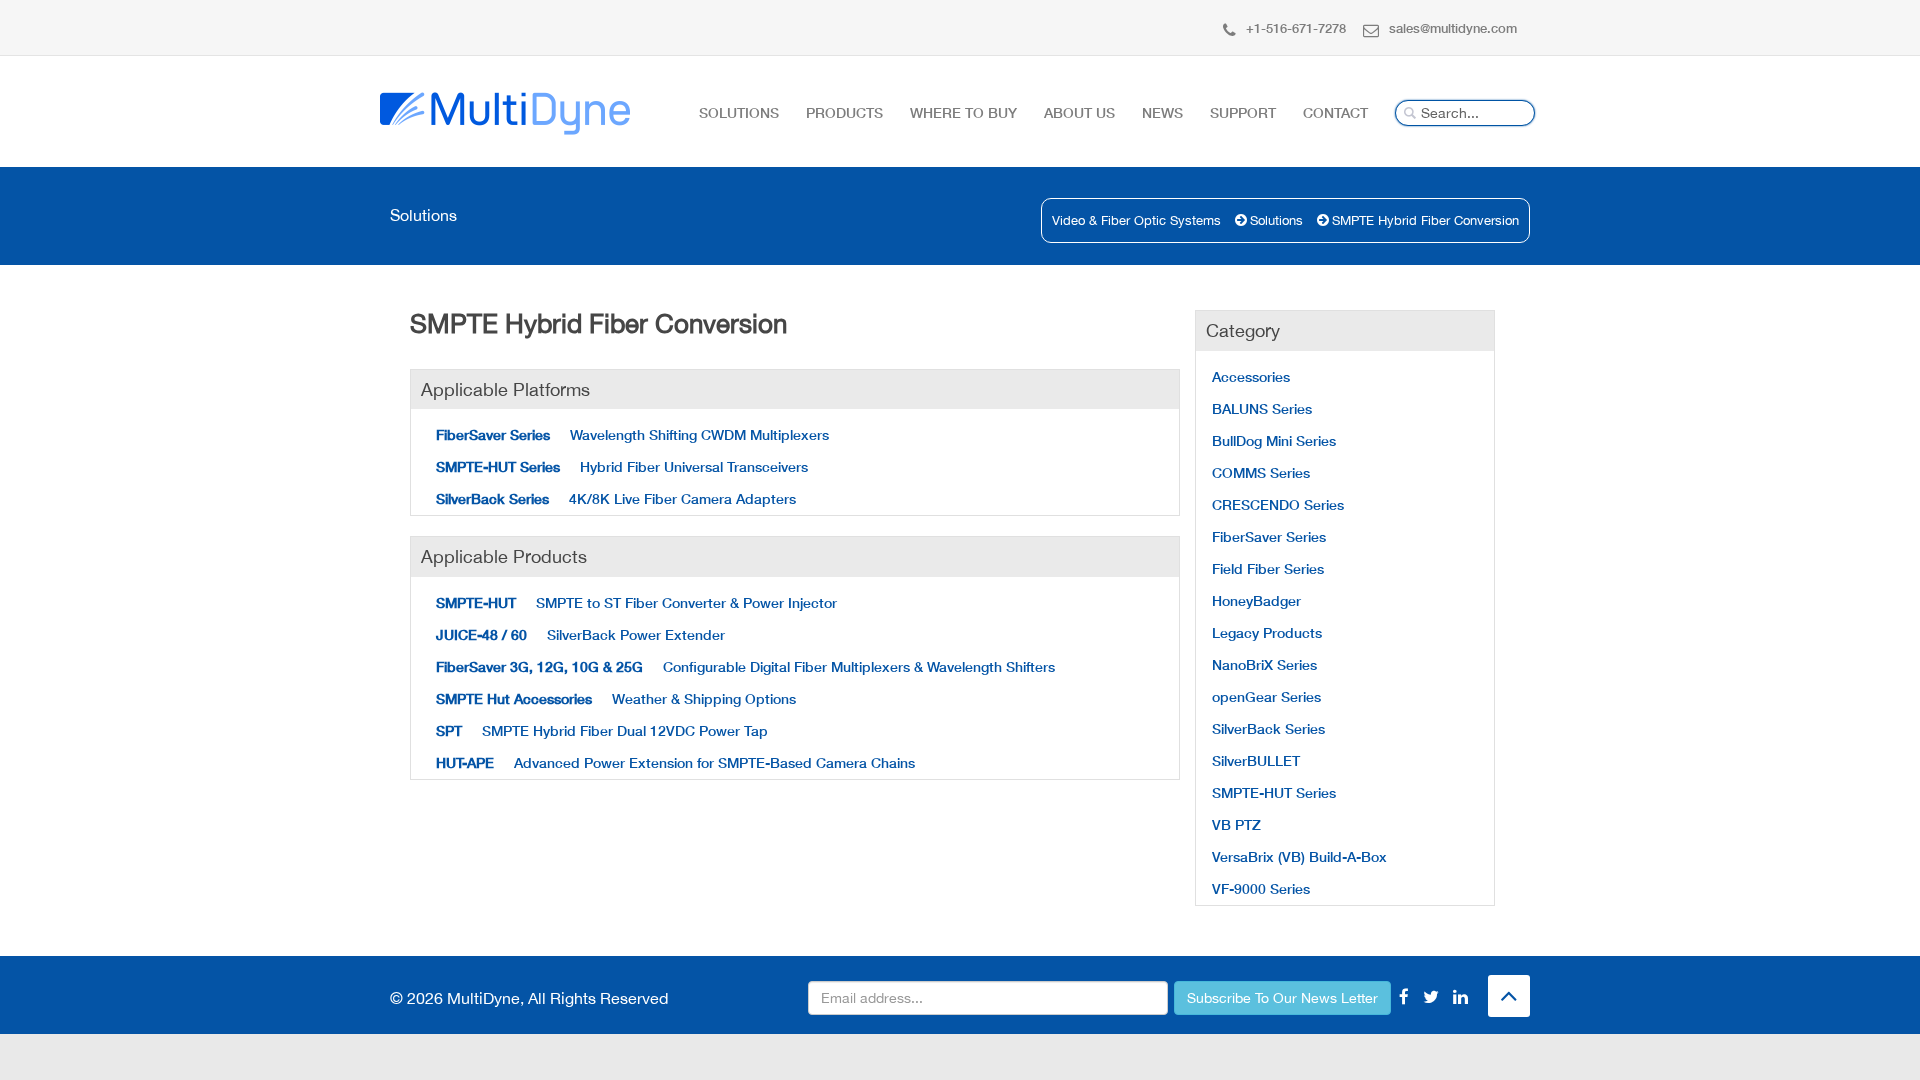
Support (1243, 112)
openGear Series (1266, 696)
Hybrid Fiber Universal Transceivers (622, 466)
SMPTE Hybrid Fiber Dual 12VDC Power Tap (602, 730)
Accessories (1251, 376)
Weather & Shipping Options (616, 698)
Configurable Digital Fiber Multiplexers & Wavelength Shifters (745, 666)
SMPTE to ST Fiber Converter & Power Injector (636, 602)
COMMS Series (1261, 472)
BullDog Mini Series (1274, 440)
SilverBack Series (1268, 728)
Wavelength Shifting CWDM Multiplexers (632, 434)
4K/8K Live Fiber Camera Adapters (616, 498)
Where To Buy (963, 112)
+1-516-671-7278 (1296, 28)
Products (844, 112)
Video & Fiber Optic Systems (1136, 220)
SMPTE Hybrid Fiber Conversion (1425, 220)
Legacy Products (1267, 632)
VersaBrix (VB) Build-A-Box (1299, 856)
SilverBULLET (1256, 760)
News (1162, 112)
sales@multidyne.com (1453, 28)
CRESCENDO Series (1278, 504)
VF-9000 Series (1261, 888)
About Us (1079, 112)
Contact (1335, 112)
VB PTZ (1236, 824)
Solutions (739, 112)
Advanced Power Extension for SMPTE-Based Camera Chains (675, 762)
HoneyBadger (1256, 600)
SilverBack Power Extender (580, 634)
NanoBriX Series (1264, 664)
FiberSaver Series (1269, 536)
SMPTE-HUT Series (1274, 792)
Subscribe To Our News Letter (1282, 998)
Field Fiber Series (1268, 568)
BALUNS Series (1262, 408)
